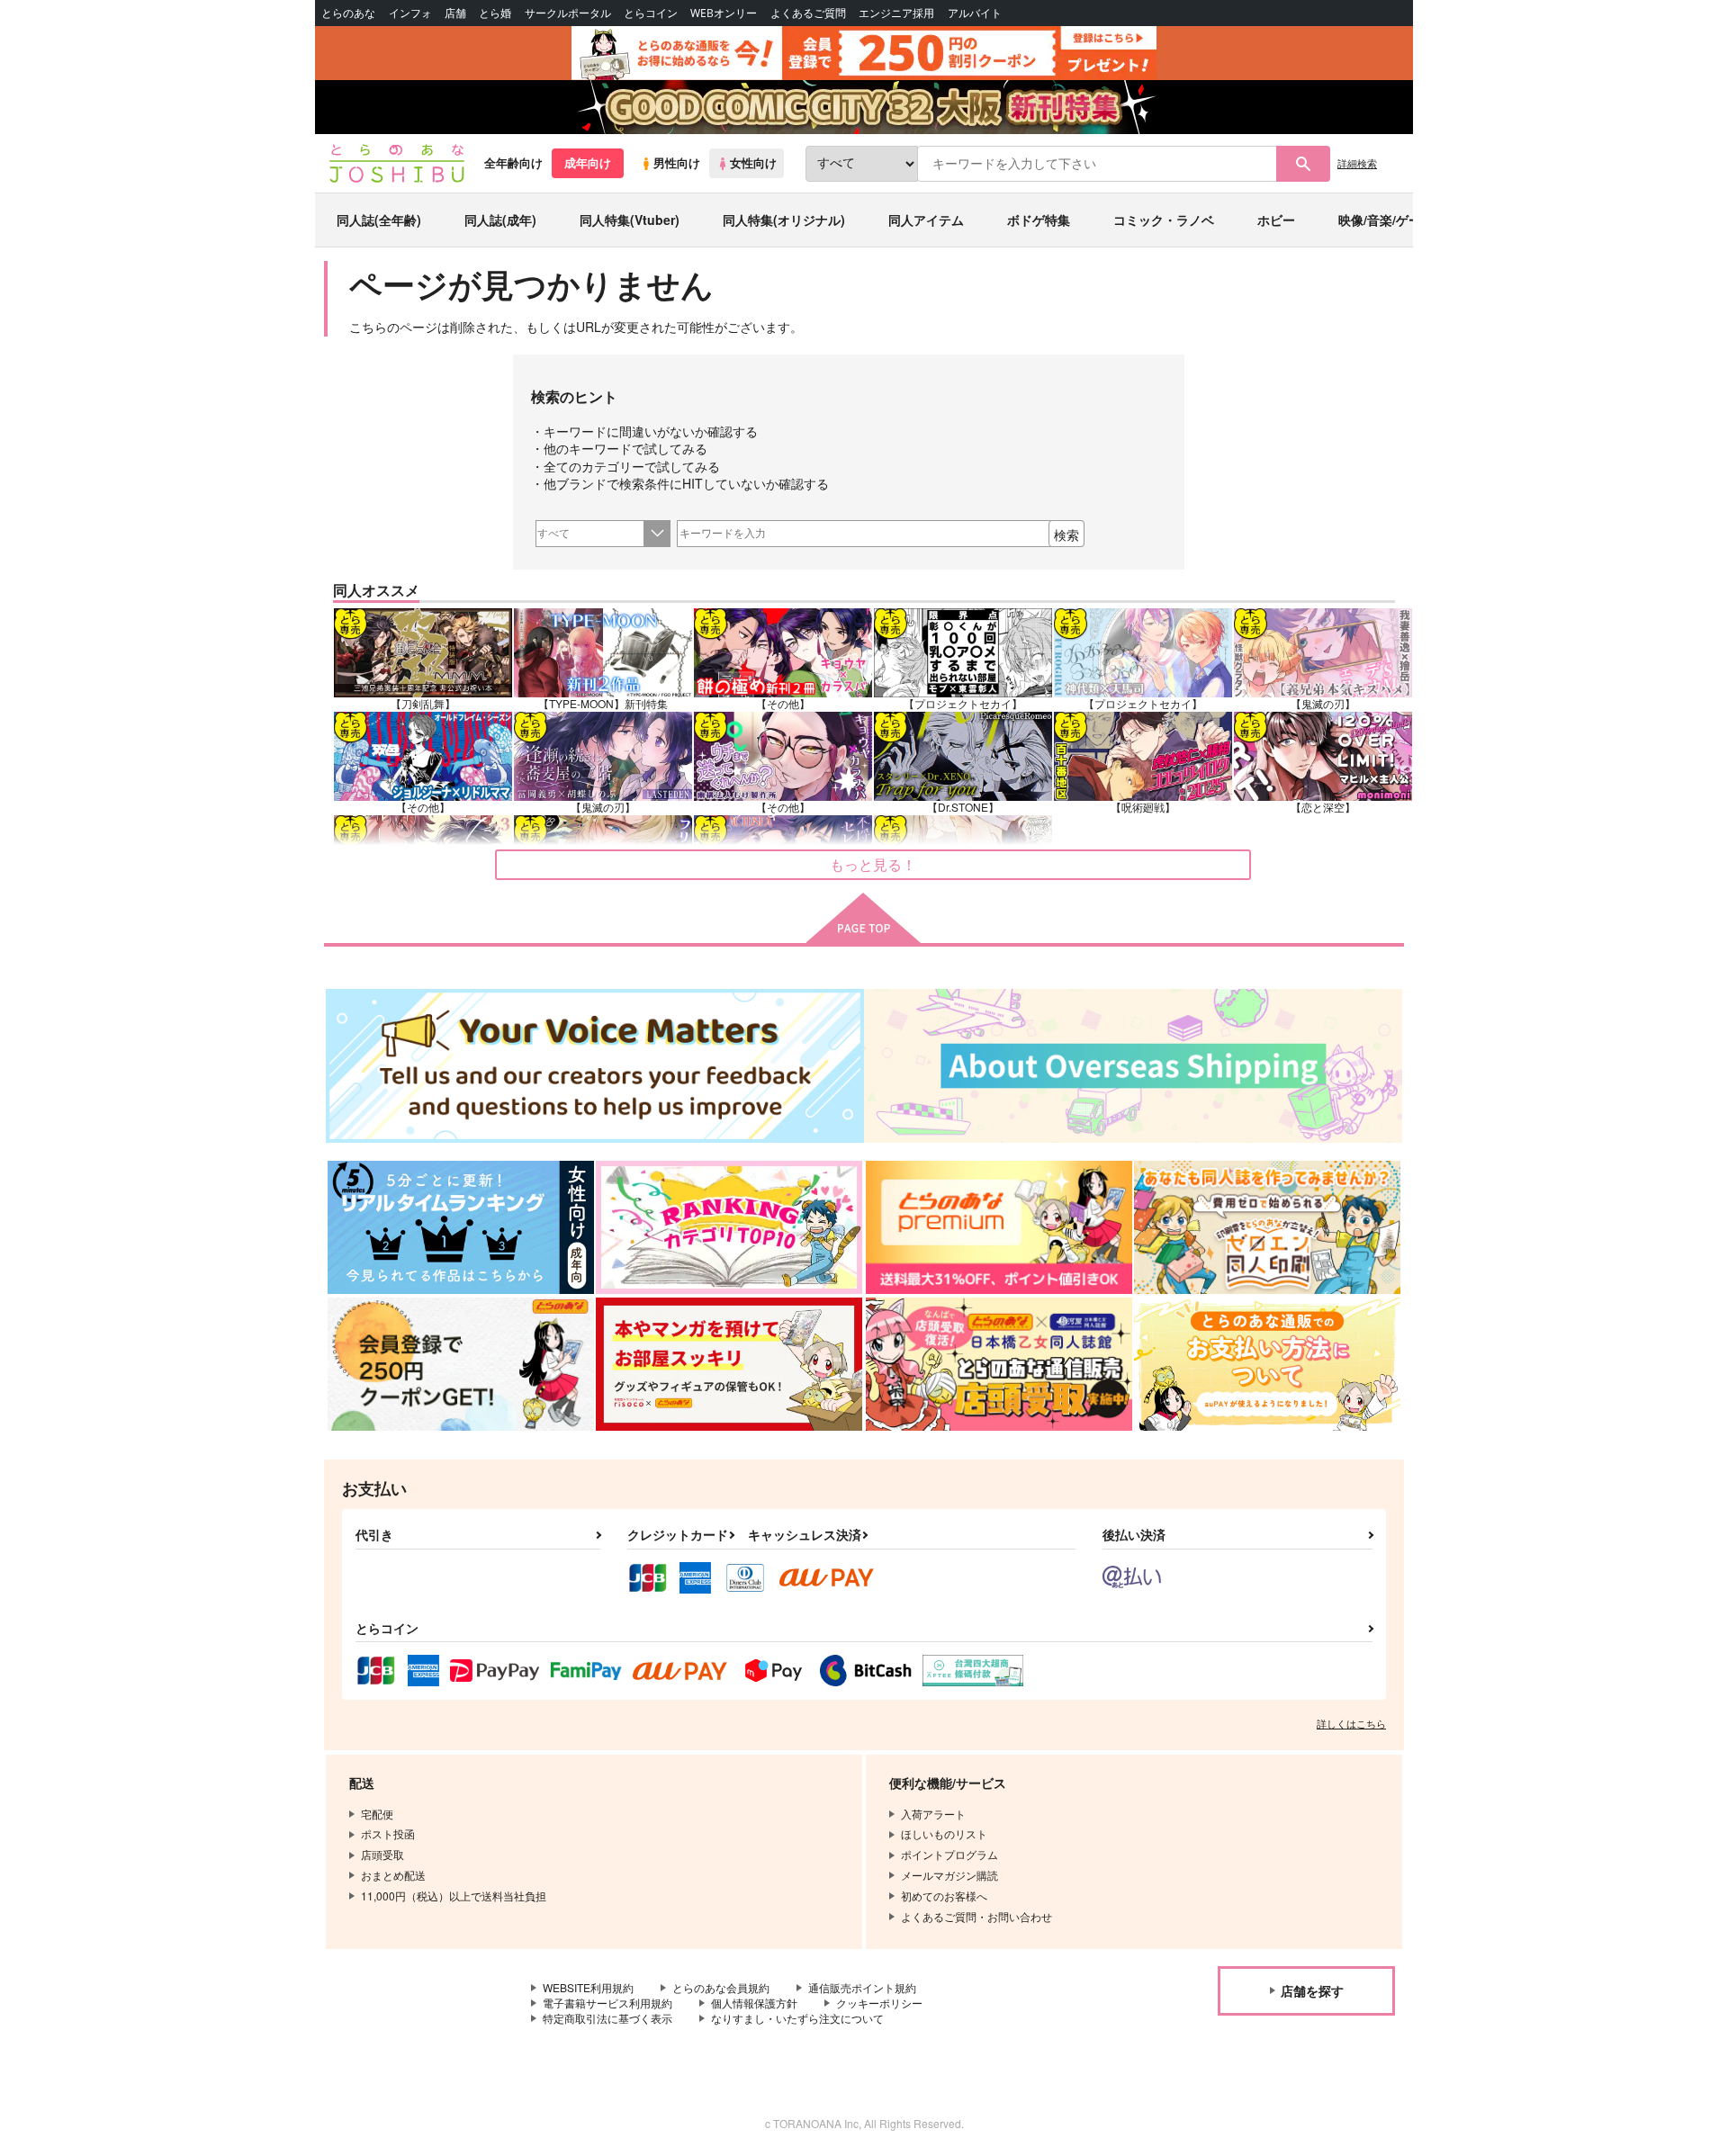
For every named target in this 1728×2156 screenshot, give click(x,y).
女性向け (753, 163)
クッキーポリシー (879, 2003)
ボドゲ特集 (1039, 220)
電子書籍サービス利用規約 (607, 2003)
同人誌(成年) (500, 220)
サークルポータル (568, 13)
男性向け (677, 163)
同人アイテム (926, 220)
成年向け (588, 163)
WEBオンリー (724, 13)
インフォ (410, 13)
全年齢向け (513, 163)
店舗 (455, 13)
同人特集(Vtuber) (630, 220)
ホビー (1276, 220)
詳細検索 (1357, 163)
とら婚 (495, 13)
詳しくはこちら (1351, 1723)
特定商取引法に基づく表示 (607, 2018)
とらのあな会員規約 (721, 1987)
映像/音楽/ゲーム (1386, 220)
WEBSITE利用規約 (588, 1987)
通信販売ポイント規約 (862, 1987)
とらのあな (348, 13)
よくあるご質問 (808, 13)
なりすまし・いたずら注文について (797, 2018)
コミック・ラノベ (1164, 220)
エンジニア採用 (896, 13)
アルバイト (975, 13)
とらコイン (651, 13)
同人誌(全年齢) (379, 220)
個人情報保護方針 (754, 2003)
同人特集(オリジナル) (784, 220)
